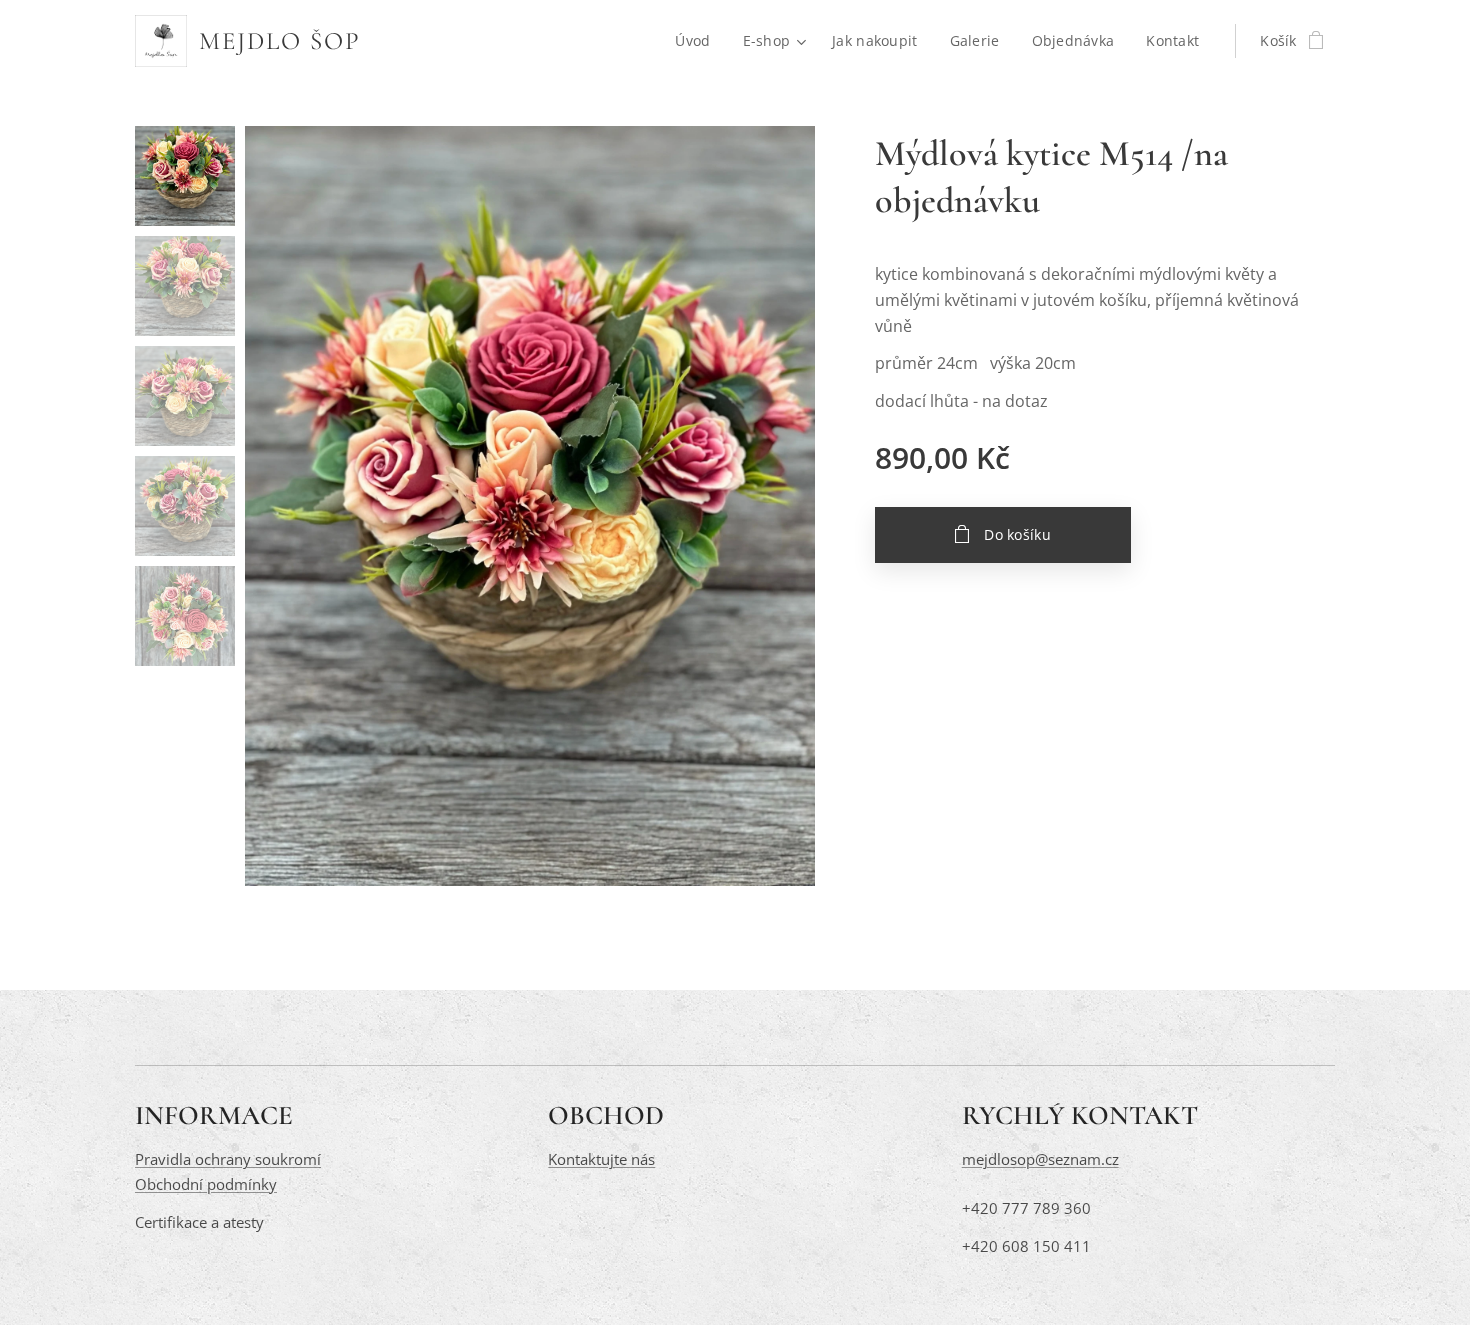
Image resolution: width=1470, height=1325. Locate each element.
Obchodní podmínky (206, 1184)
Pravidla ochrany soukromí (228, 1159)
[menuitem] (698, 41)
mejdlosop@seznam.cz (1040, 1159)
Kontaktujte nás (601, 1159)
